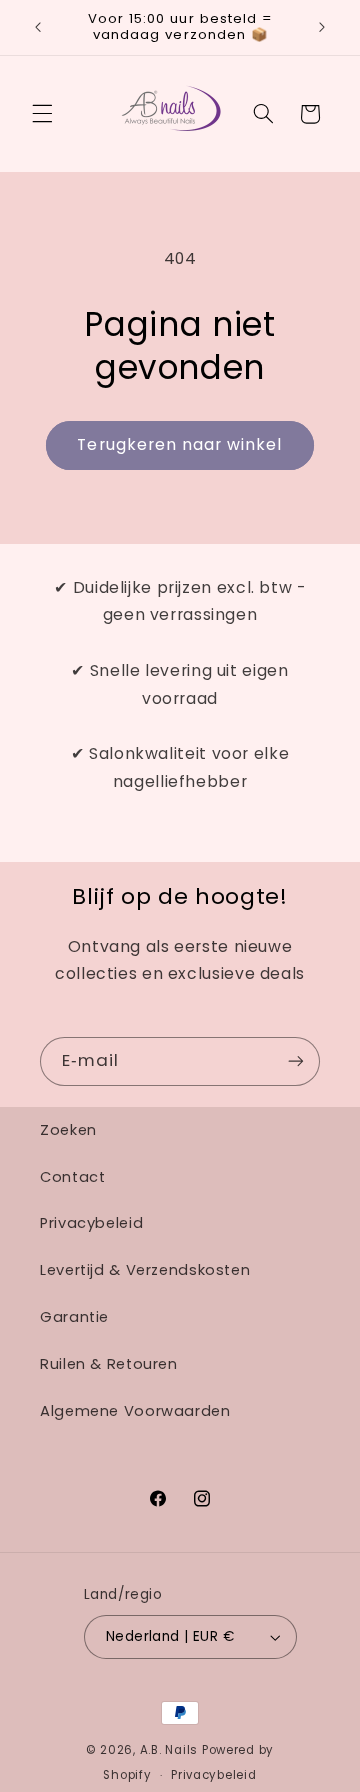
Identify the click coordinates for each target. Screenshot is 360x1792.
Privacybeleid (91, 1223)
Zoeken (68, 1130)
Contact (72, 1177)
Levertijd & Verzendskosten (145, 1270)
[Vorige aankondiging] (38, 27)
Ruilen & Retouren (109, 1364)
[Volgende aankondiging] (322, 27)
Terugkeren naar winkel (179, 444)
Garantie (74, 1317)
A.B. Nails (169, 1750)
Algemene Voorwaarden (135, 1411)
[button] (42, 114)
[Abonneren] (296, 1061)
